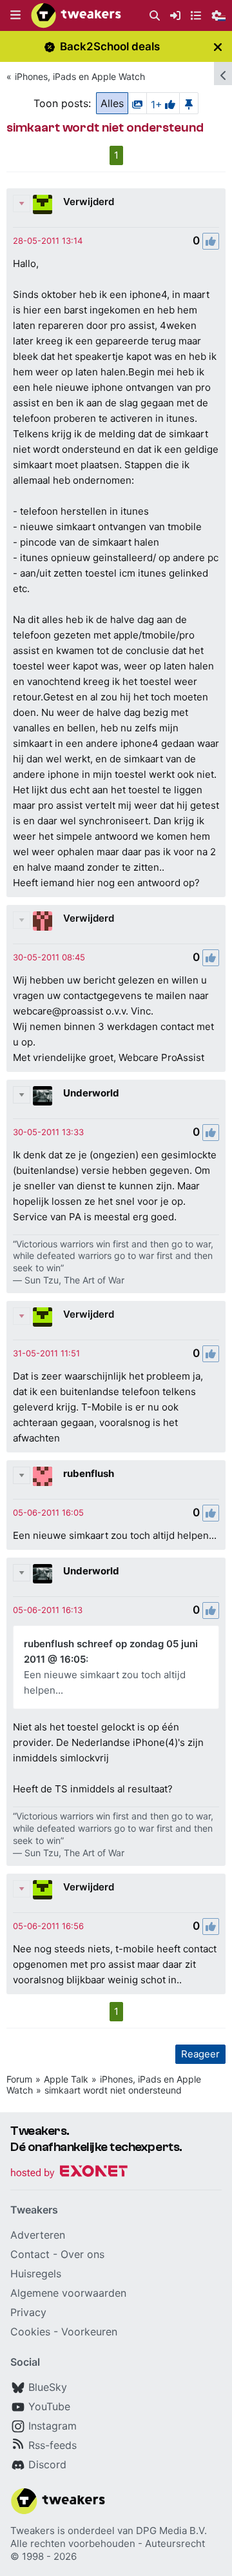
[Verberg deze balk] (218, 47)
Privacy (28, 2312)
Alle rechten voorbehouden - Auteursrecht (108, 2543)
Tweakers (33, 2531)
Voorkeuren (89, 2332)
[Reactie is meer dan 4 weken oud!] (48, 241)
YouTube (49, 2406)
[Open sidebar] (223, 74)
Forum (19, 2079)
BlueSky (48, 2387)
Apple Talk (66, 2079)
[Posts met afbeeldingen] (137, 103)
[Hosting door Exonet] (69, 2173)
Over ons (82, 2254)
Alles (112, 103)
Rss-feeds (53, 2445)
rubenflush (89, 1473)
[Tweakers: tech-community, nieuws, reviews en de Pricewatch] (76, 15)
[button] (15, 15)
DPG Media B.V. (171, 2531)
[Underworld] (43, 1096)
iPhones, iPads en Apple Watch (80, 76)
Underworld (91, 1093)
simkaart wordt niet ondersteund (113, 2090)
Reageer (200, 2054)
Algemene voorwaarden (68, 2293)
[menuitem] (155, 16)
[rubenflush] (43, 1476)
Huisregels (36, 2274)
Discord (47, 2464)
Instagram (53, 2426)
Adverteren (38, 2235)
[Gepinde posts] (189, 103)
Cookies (30, 2332)
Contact (30, 2254)
